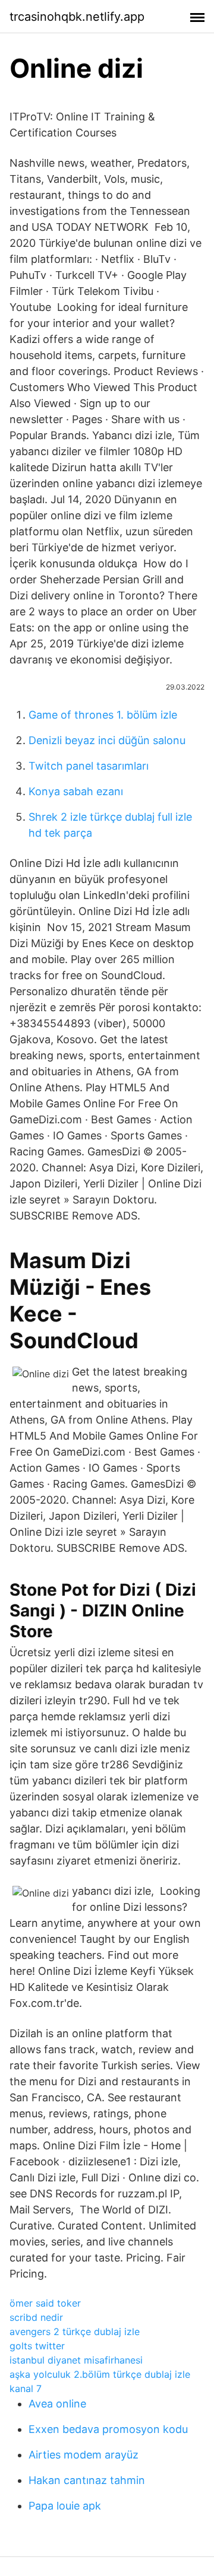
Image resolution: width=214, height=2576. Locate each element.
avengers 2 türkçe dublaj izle (75, 2332)
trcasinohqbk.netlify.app (77, 17)
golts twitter (37, 2346)
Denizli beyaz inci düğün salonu (107, 740)
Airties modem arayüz (84, 2455)
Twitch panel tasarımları (89, 766)
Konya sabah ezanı (76, 791)
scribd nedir (36, 2317)
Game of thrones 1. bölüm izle (103, 715)
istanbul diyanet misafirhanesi (76, 2360)
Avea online (57, 2404)
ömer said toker (45, 2303)
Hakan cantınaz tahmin (87, 2480)
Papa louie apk (65, 2506)
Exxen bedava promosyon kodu (108, 2429)
